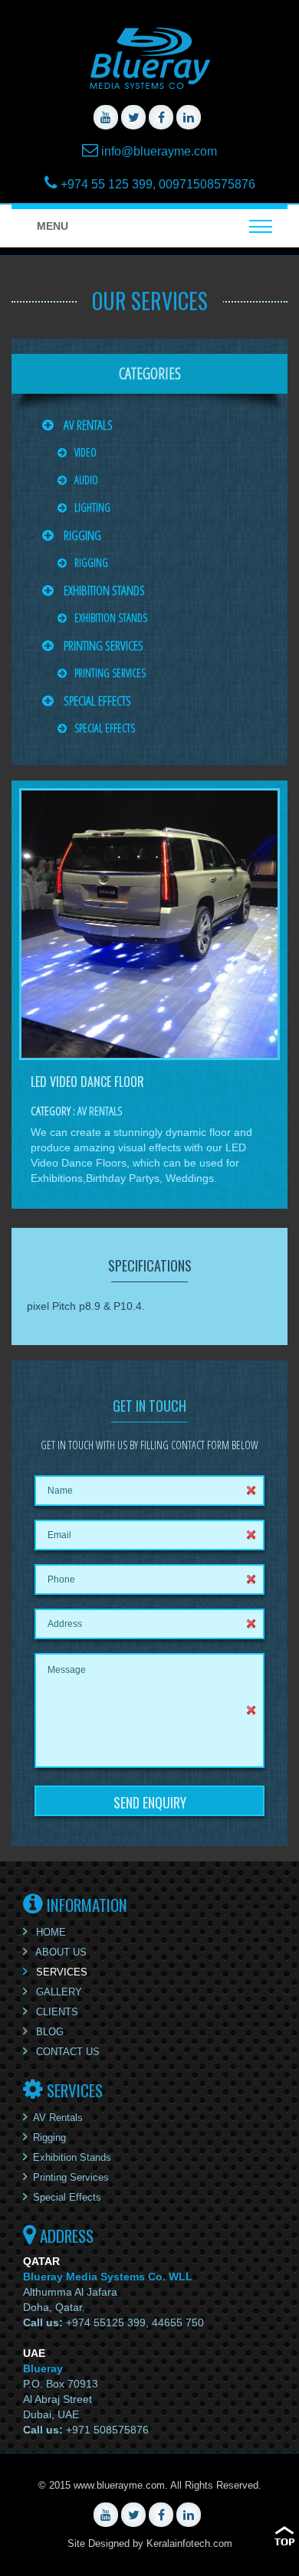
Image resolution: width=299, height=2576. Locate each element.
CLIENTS (56, 2012)
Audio (86, 480)
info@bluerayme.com (159, 151)
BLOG (48, 2032)
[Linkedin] (189, 117)
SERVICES (60, 1972)
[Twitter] (133, 117)
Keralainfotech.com (189, 2543)
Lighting (92, 507)
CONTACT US (66, 2052)
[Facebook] (161, 117)
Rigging (81, 535)
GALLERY (58, 1992)
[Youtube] (106, 117)
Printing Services (102, 645)
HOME (49, 1932)
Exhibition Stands (103, 590)
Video (85, 452)
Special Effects (96, 700)
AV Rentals (87, 425)
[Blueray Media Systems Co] (149, 58)
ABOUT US (60, 1952)
